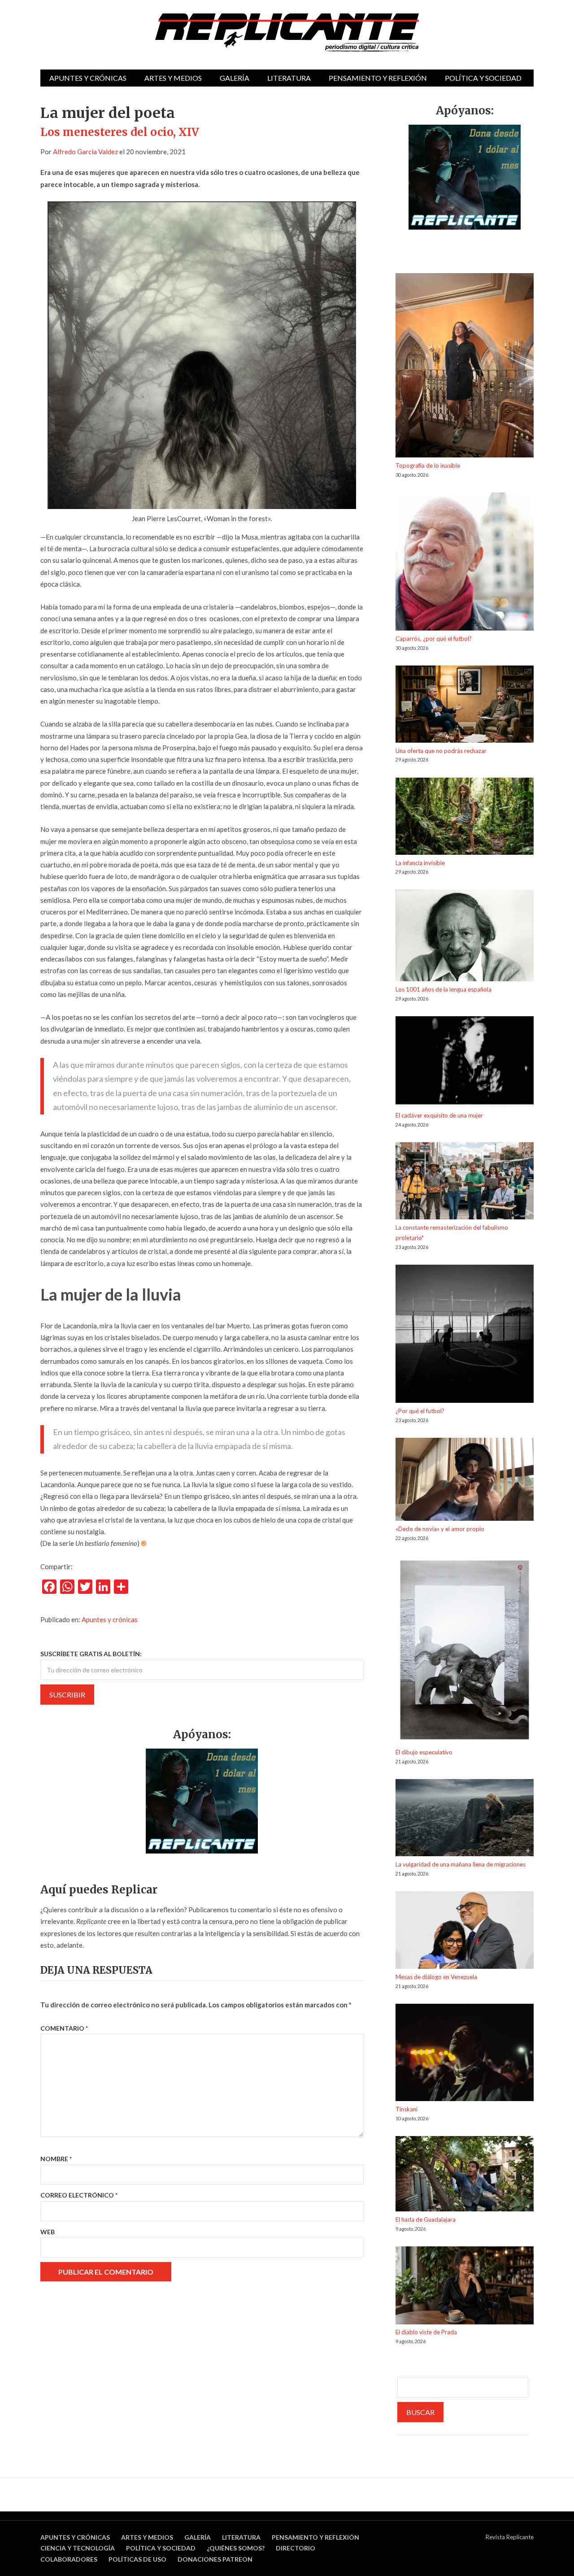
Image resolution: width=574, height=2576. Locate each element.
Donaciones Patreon (215, 2559)
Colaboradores (69, 2559)
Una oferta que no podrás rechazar (441, 751)
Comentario (64, 2028)
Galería (235, 78)
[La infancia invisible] (465, 818)
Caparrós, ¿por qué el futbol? (434, 639)
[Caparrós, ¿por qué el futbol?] (465, 563)
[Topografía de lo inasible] (465, 367)
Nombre (56, 2159)
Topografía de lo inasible (428, 466)
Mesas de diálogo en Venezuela (436, 1977)
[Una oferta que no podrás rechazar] (465, 706)
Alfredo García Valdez (85, 152)
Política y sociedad (483, 78)
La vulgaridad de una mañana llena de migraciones (461, 1864)
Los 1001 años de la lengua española (444, 989)
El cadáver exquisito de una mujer (439, 1115)
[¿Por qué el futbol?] (465, 1335)
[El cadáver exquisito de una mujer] (465, 1063)
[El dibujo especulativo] (465, 1651)
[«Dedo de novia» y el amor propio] (465, 1481)
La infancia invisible (420, 863)
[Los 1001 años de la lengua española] (465, 937)
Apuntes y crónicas (88, 78)
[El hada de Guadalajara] (465, 2175)
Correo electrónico (79, 2195)
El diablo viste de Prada (426, 2332)
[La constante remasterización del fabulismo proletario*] (465, 1182)
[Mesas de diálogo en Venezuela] (465, 1932)
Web (48, 2232)
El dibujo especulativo (424, 1752)
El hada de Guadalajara (426, 2219)
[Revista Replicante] (287, 33)
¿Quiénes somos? (236, 2548)
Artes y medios (173, 78)
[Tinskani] (465, 2054)
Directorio (296, 2548)
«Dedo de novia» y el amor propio (440, 1529)
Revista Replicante (510, 2537)
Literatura (289, 78)
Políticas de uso (137, 2559)
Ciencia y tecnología (78, 2548)
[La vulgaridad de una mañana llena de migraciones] (465, 1819)
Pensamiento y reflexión (378, 78)
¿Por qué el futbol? (420, 1411)
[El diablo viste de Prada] (465, 2287)
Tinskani (407, 2109)
